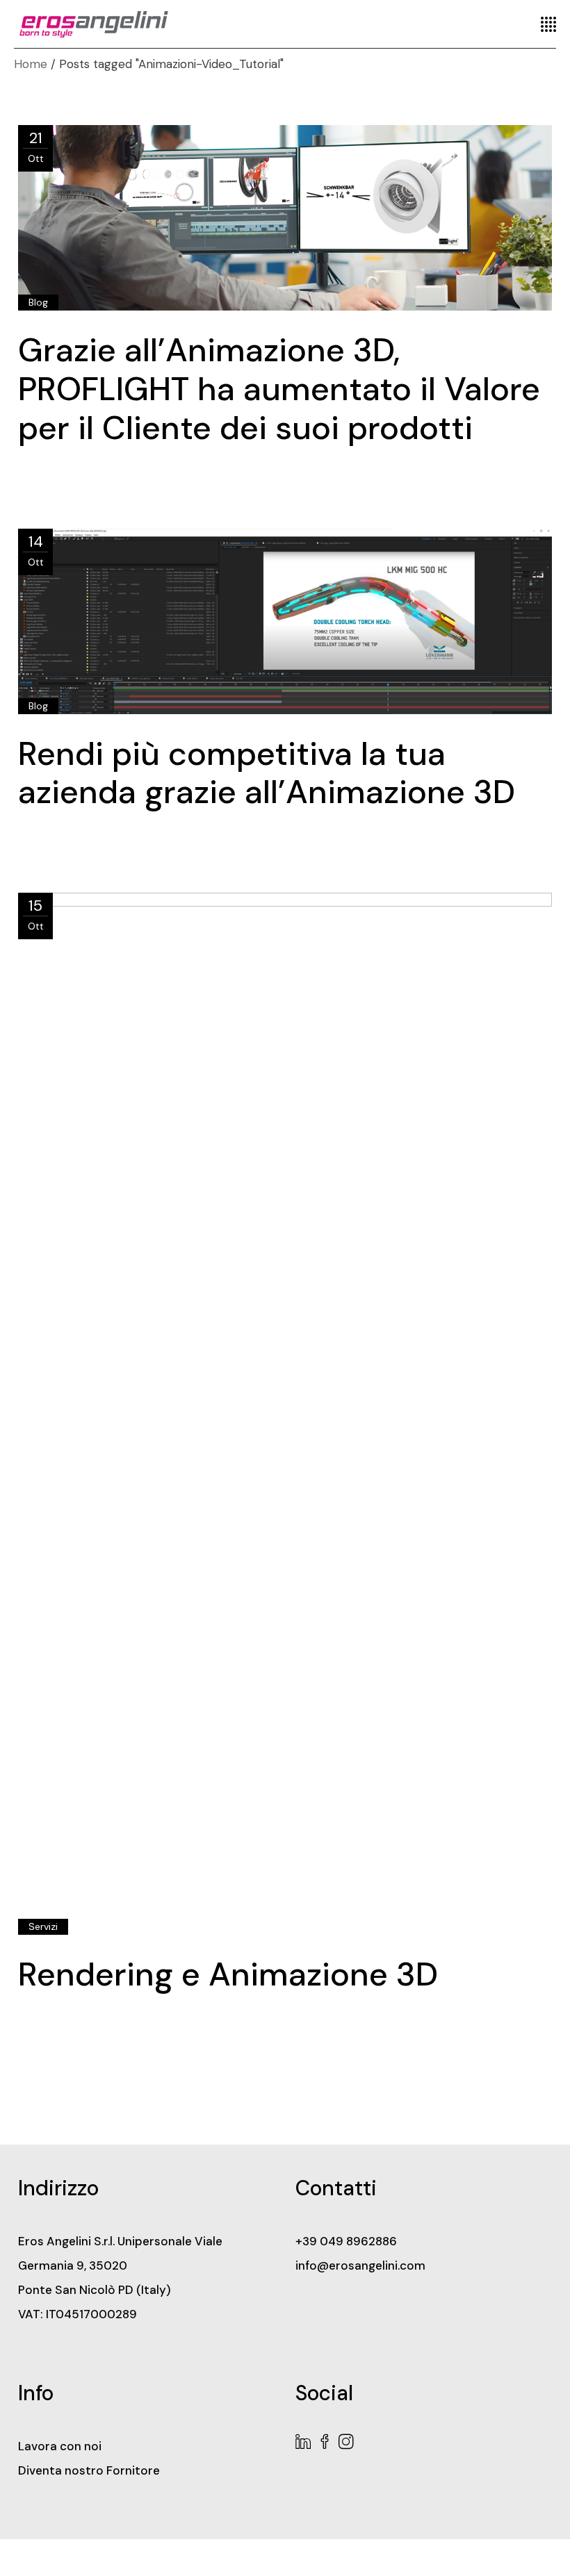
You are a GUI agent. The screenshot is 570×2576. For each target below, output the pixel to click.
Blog (38, 302)
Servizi (43, 1926)
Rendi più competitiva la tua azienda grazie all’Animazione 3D (267, 773)
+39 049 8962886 (346, 2241)
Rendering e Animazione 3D (228, 1974)
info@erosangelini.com (360, 2265)
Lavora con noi (60, 2446)
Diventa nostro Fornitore (89, 2470)
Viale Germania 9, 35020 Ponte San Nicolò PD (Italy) (120, 2265)
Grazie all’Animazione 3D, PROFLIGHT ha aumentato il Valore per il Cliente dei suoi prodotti (279, 389)
